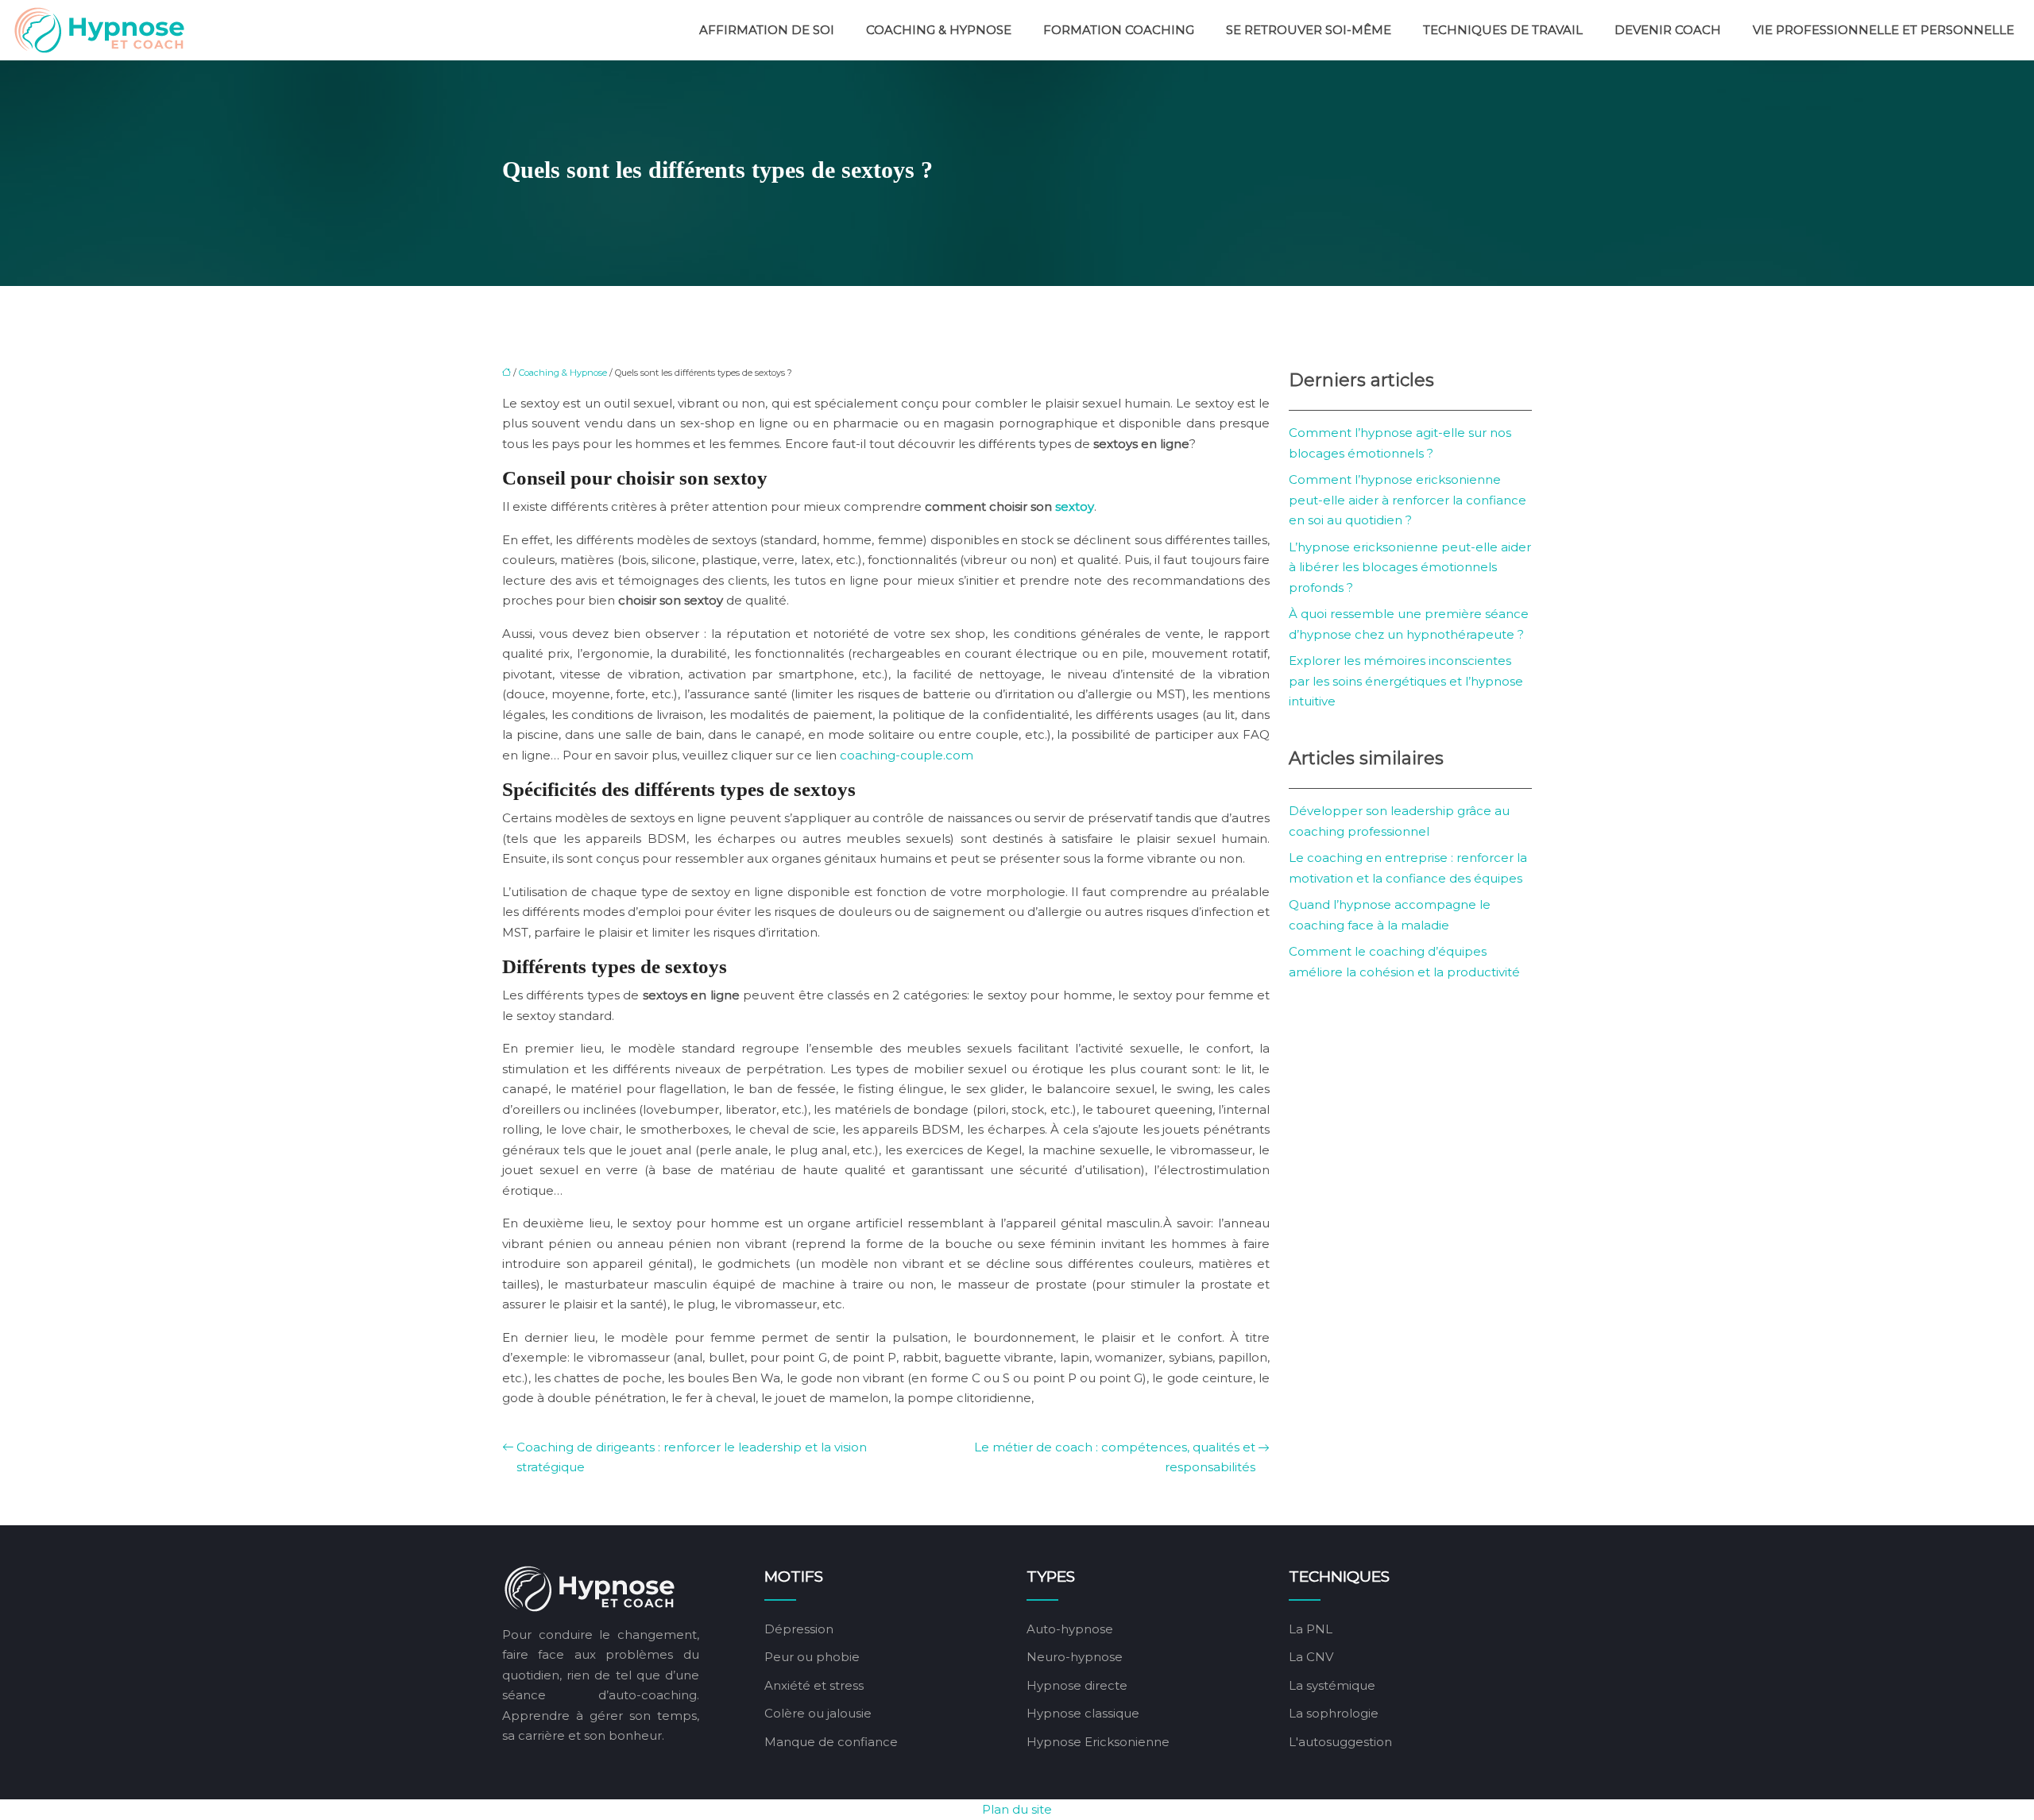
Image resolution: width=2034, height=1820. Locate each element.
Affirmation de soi (767, 30)
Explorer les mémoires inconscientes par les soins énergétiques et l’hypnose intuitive (1406, 681)
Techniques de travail (1503, 30)
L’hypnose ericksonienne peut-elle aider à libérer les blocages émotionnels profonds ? (1410, 567)
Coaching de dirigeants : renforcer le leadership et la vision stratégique (692, 1457)
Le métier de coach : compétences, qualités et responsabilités (1115, 1457)
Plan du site (1017, 1809)
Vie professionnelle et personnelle (1883, 30)
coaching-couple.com (907, 755)
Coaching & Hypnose (939, 30)
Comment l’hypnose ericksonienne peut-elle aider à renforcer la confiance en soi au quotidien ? (1408, 500)
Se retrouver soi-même (1309, 30)
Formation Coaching (1119, 30)
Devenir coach (1668, 30)
